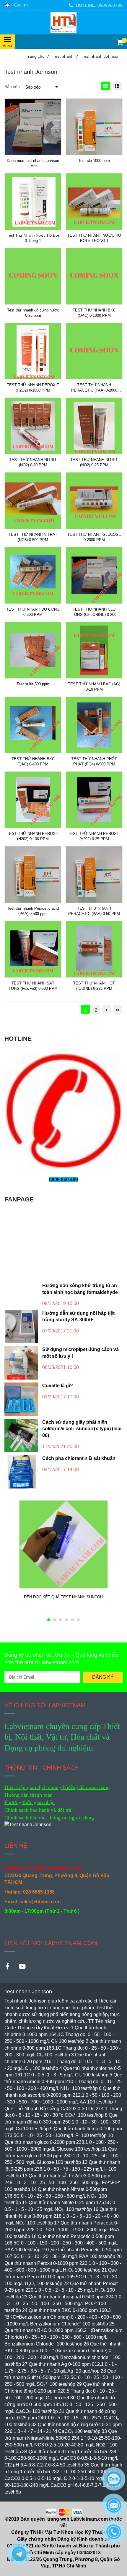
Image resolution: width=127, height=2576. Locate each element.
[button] (16, 5)
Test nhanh (65, 56)
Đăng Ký (103, 1677)
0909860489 (110, 5)
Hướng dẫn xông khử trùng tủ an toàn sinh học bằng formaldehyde (80, 1289)
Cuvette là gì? (58, 1386)
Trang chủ (37, 56)
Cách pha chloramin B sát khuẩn (79, 1458)
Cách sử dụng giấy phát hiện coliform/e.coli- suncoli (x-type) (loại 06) (82, 1429)
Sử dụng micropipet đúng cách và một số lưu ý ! (80, 1353)
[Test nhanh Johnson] (63, 23)
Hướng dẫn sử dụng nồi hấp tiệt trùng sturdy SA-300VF (78, 1317)
